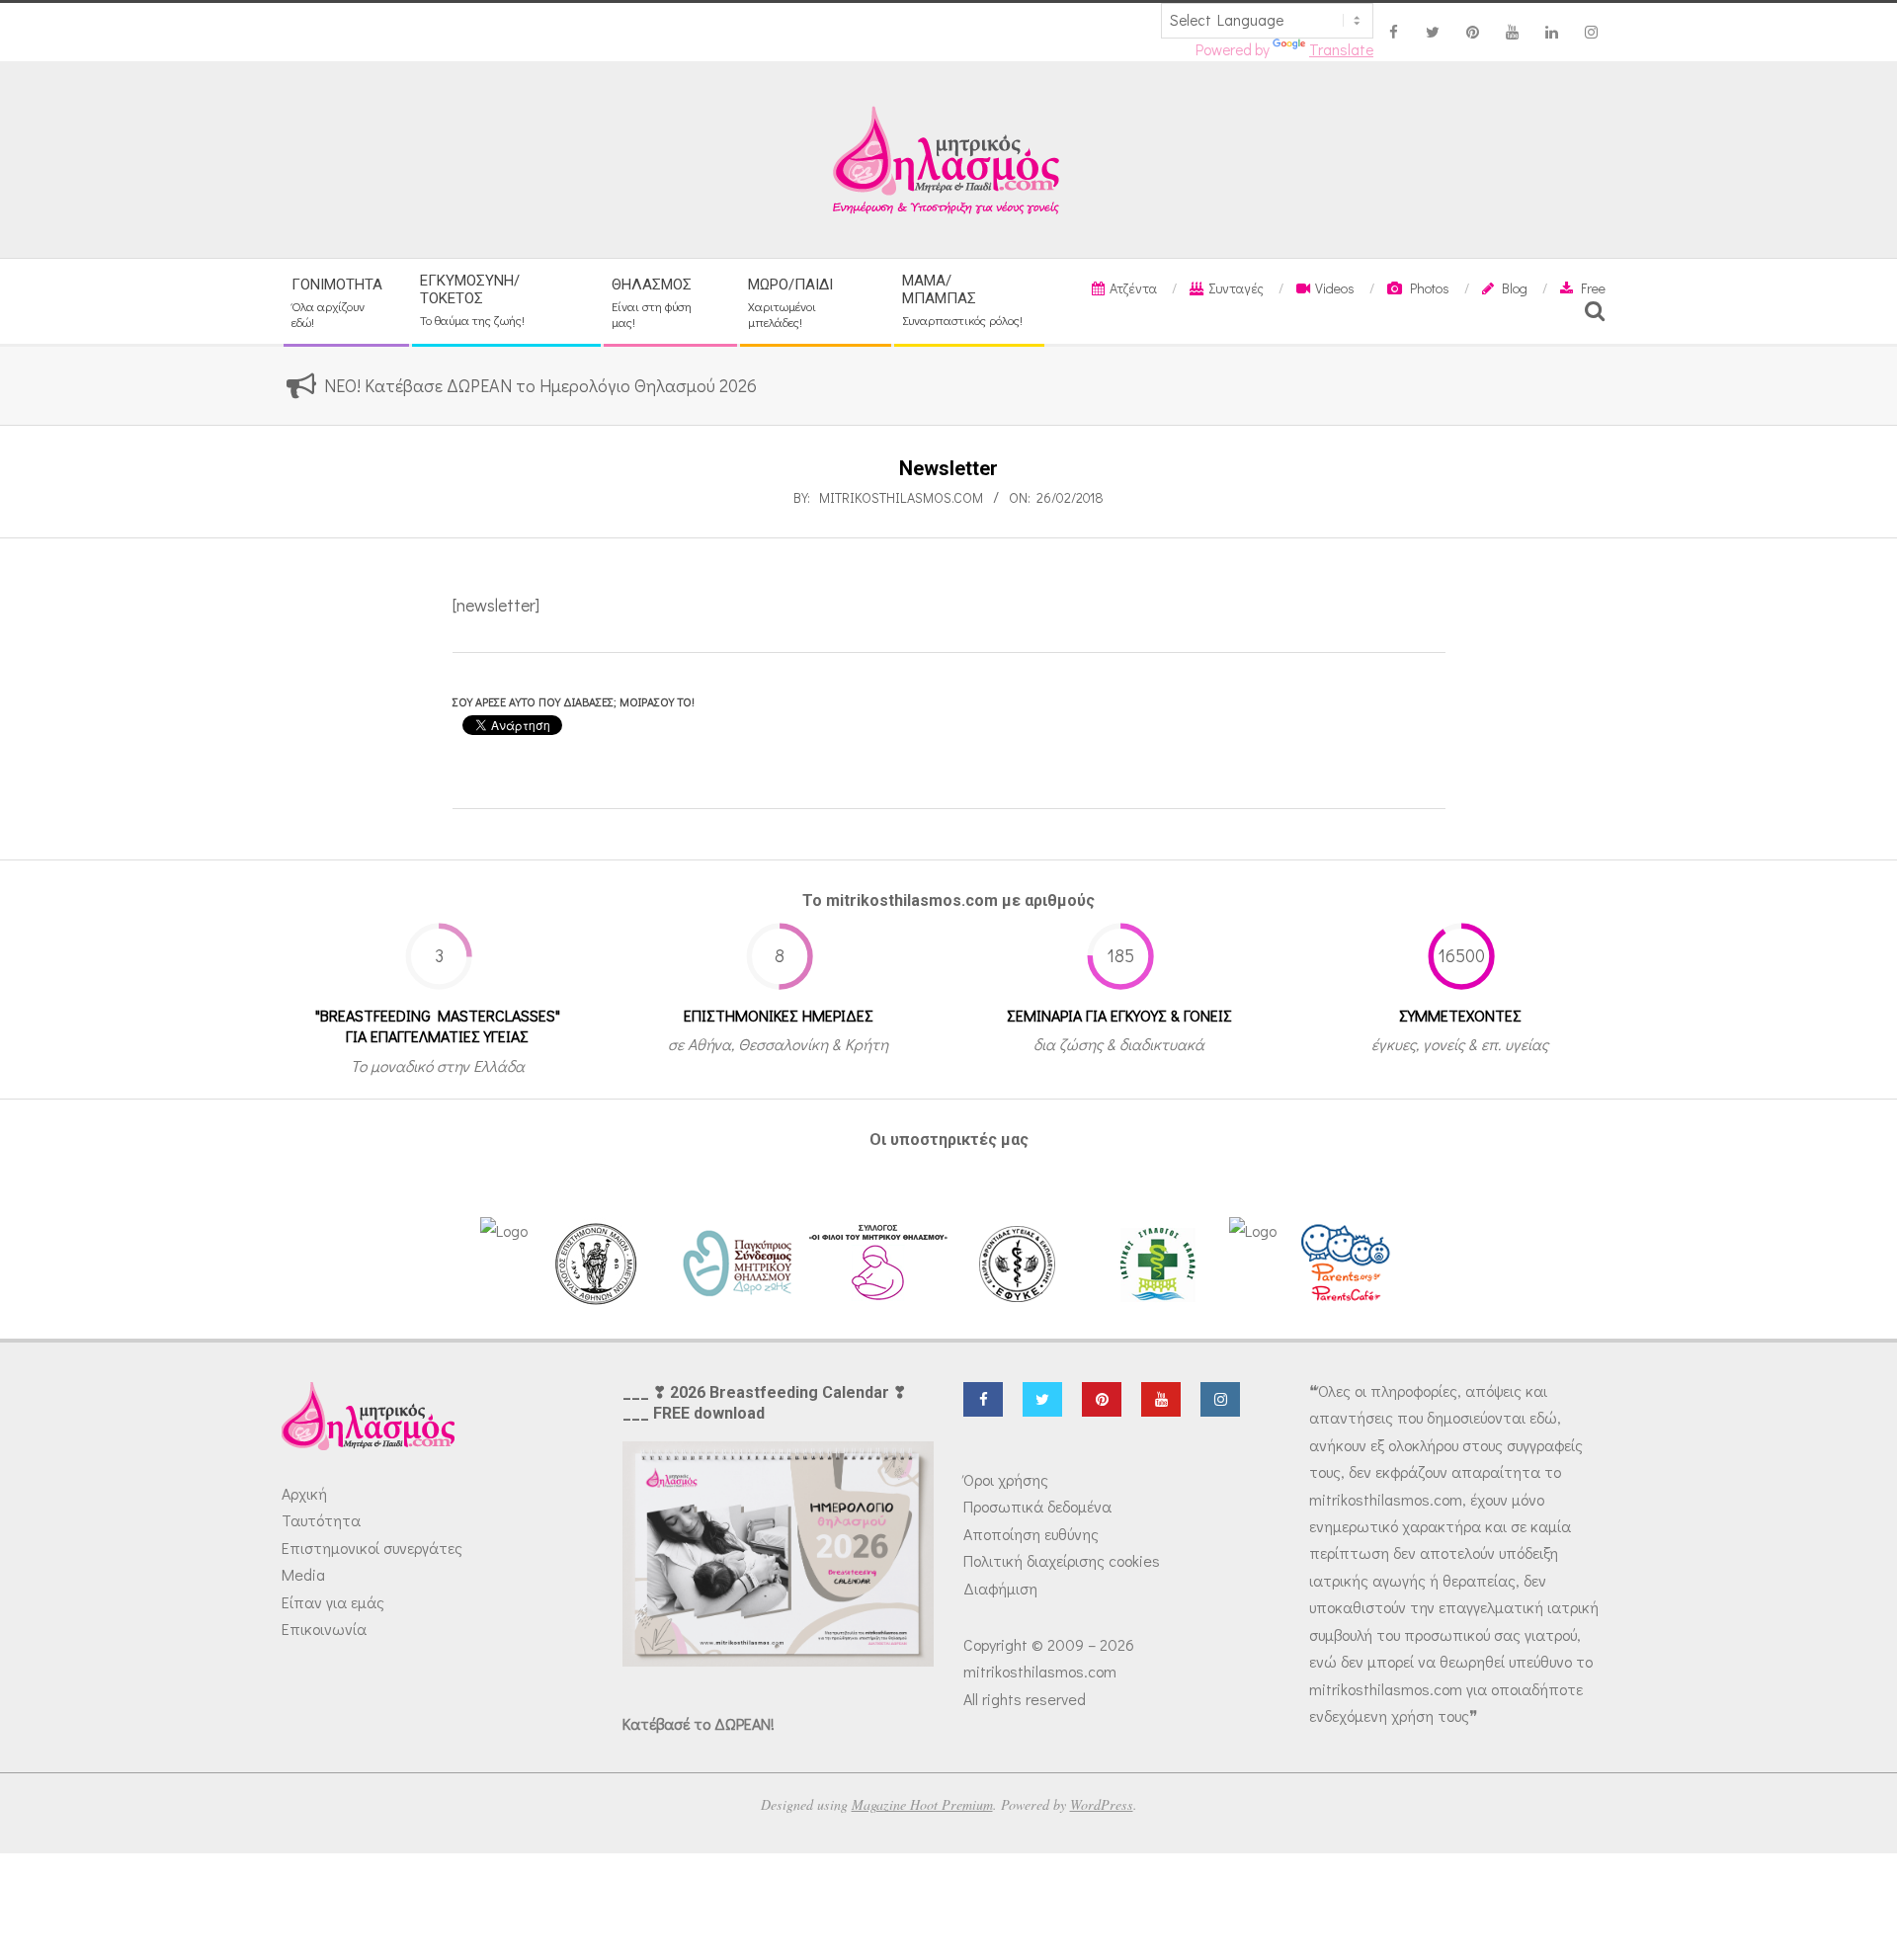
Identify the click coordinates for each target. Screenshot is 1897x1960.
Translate (1341, 49)
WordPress (1102, 1804)
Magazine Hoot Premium (922, 1804)
